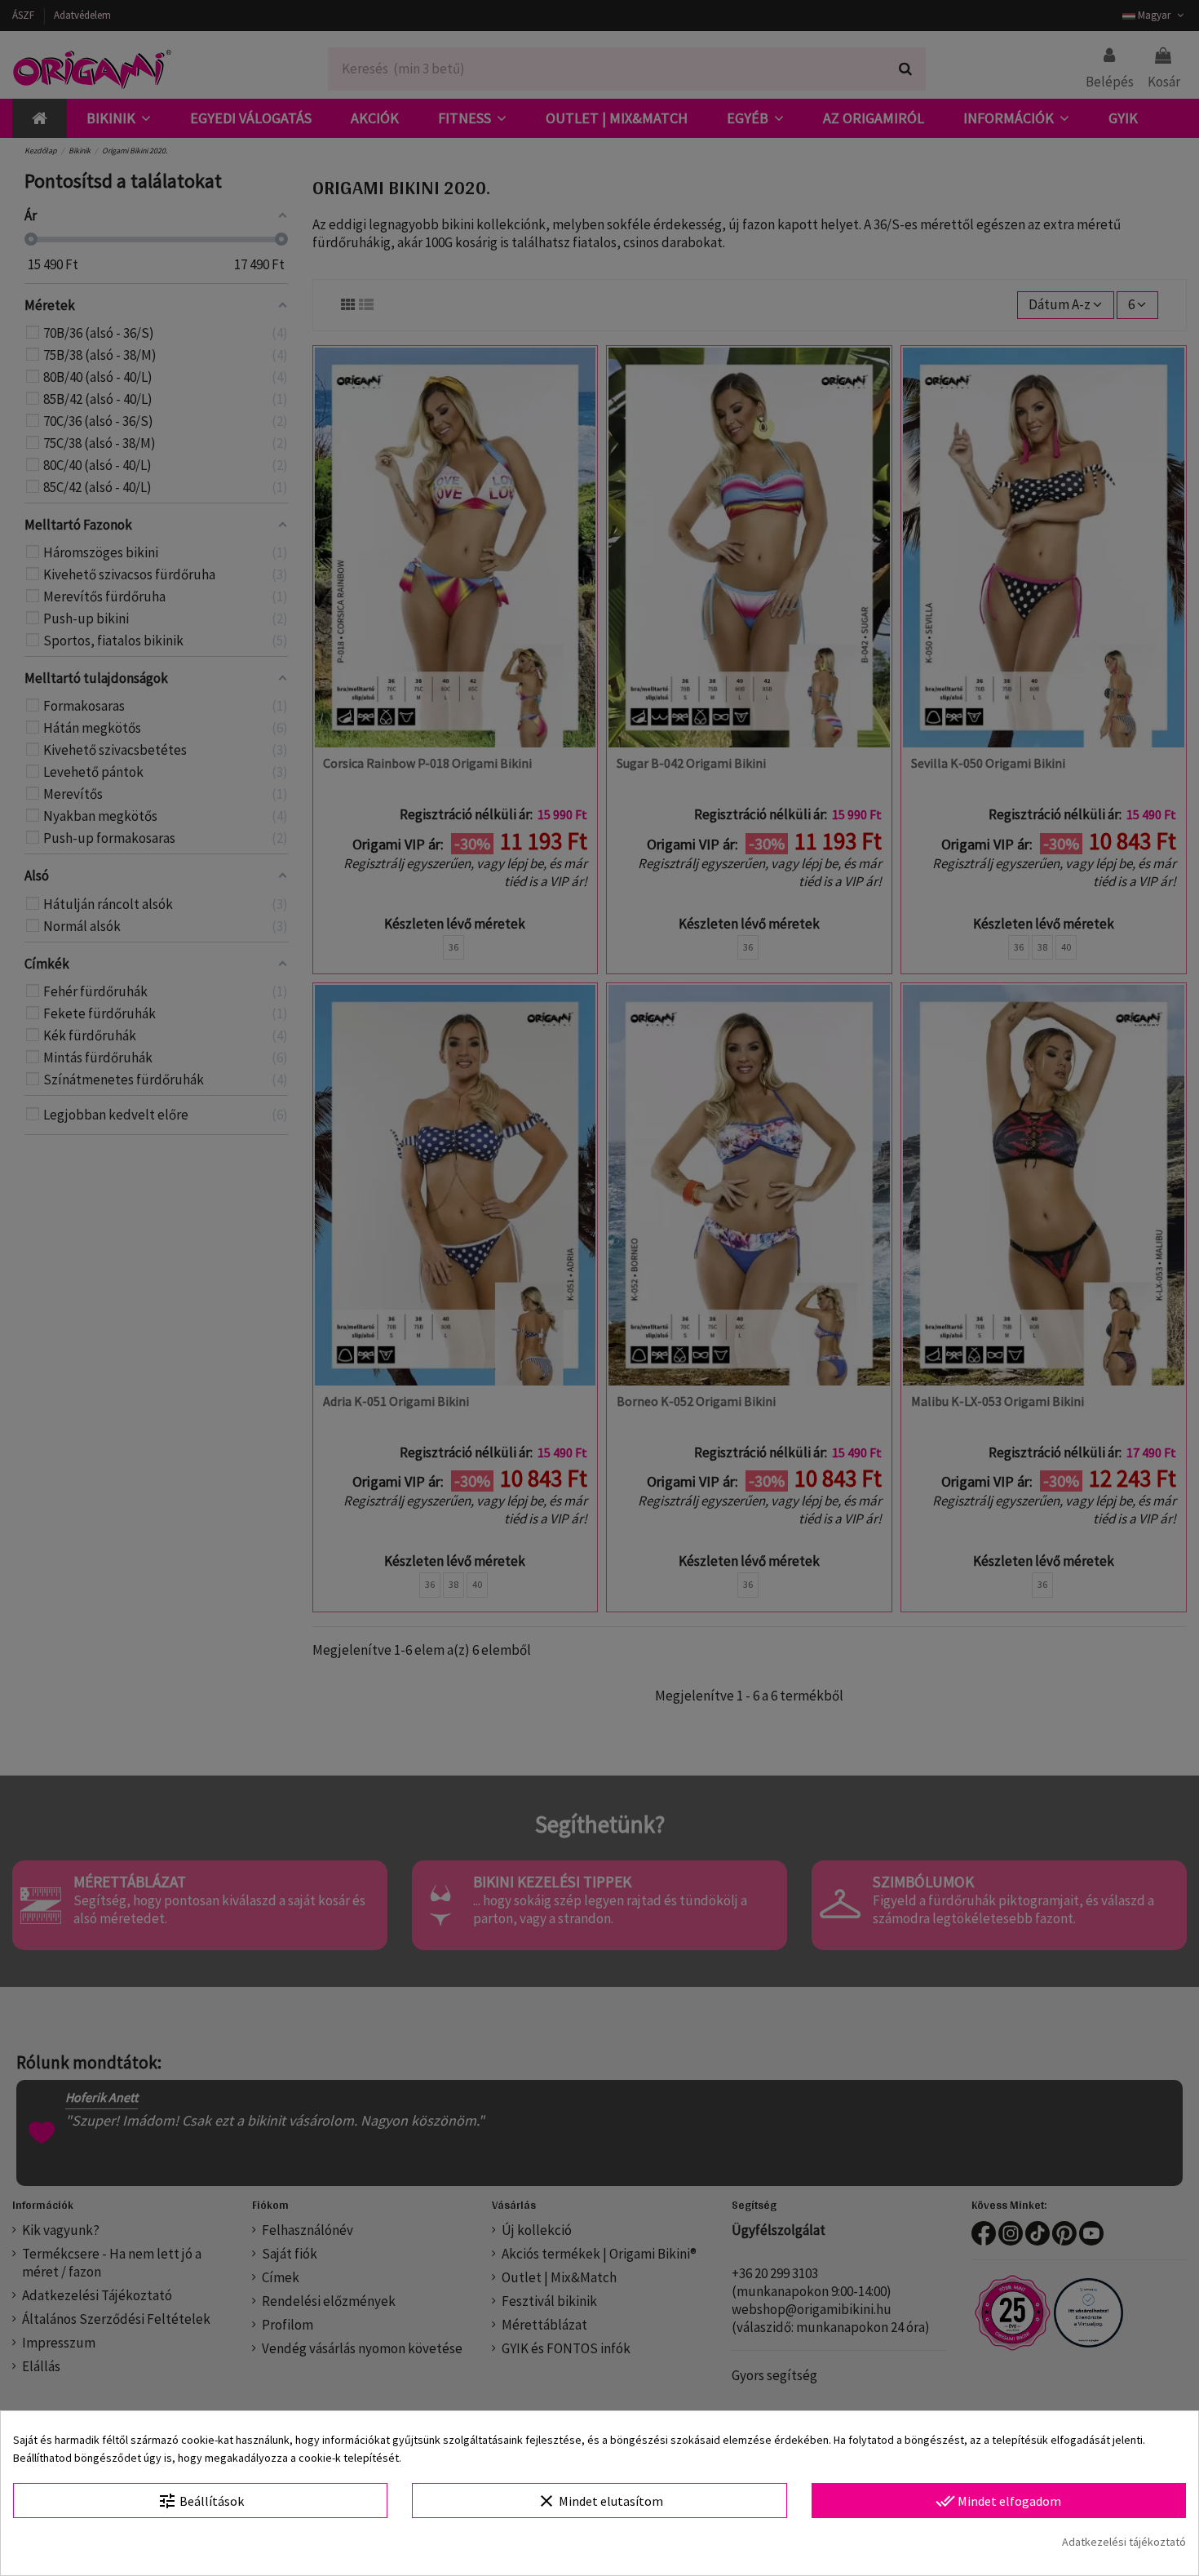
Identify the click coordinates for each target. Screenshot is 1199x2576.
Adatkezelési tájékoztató (1124, 2542)
